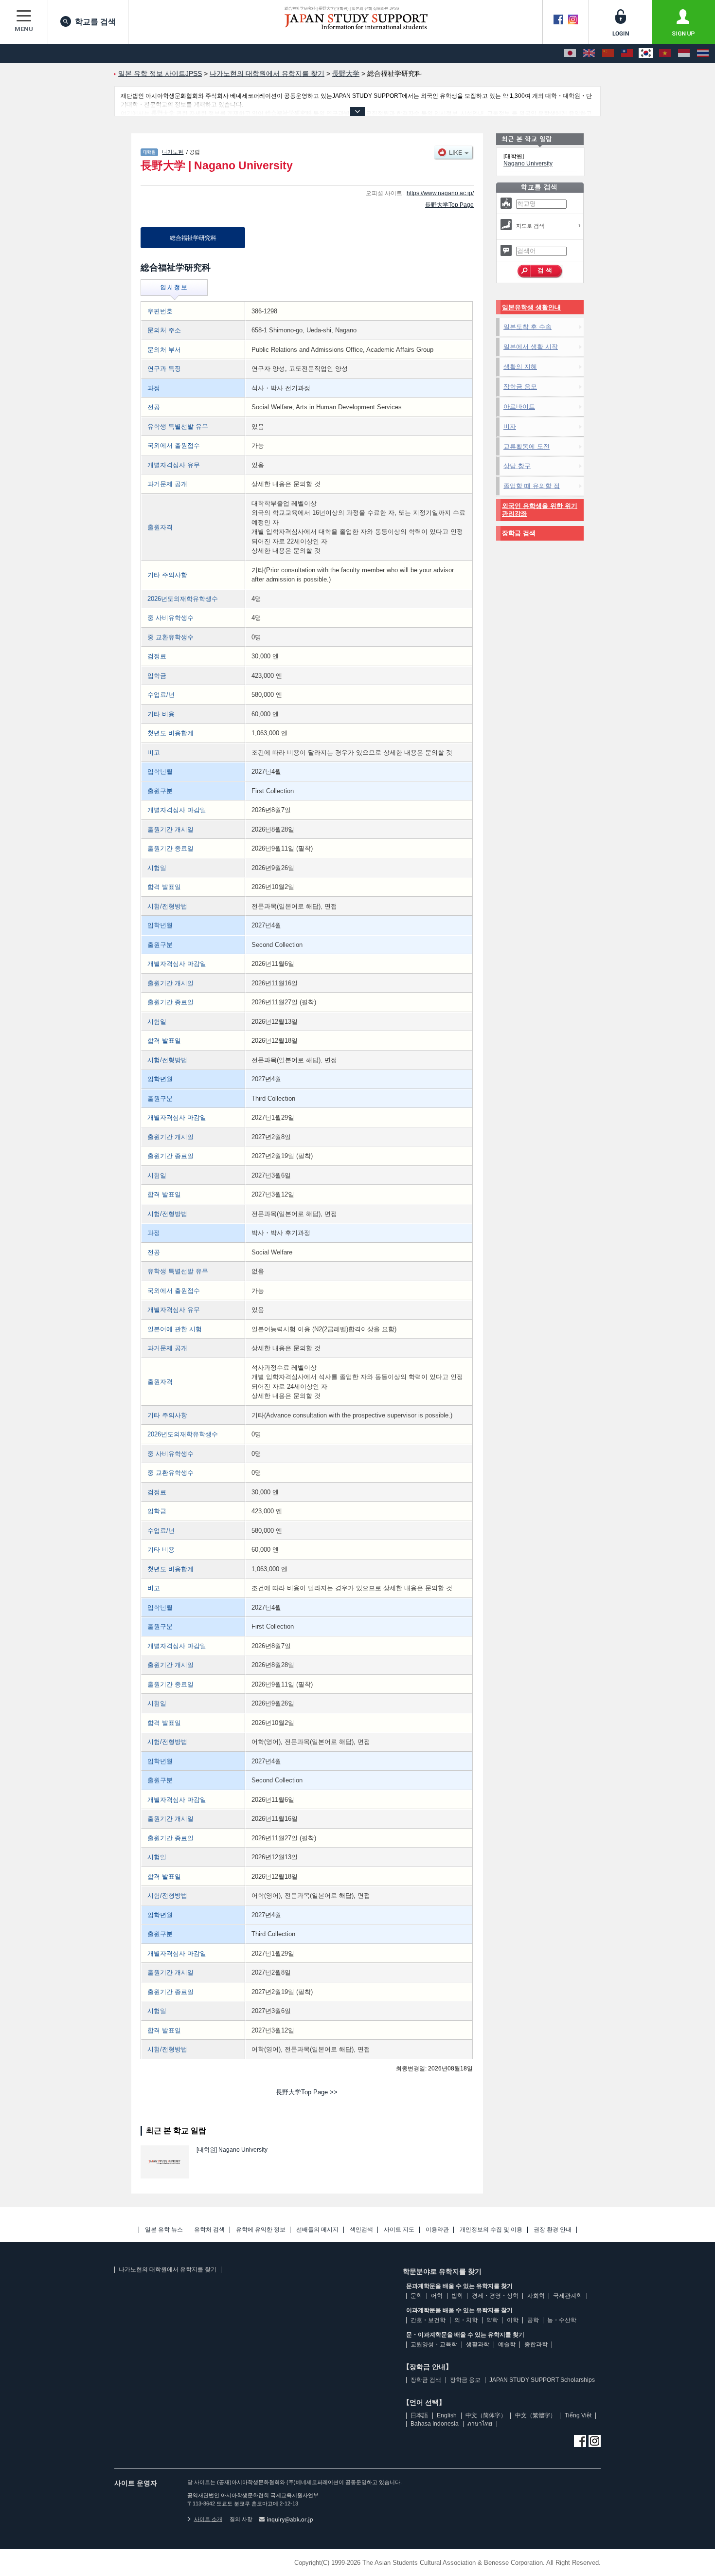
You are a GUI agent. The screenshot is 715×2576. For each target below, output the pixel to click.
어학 (437, 2296)
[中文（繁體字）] (627, 54)
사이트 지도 (399, 2230)
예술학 (507, 2344)
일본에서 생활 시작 (531, 347)
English (447, 2415)
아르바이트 (519, 407)
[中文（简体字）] (608, 54)
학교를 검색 (95, 22)
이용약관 (437, 2230)
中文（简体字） (486, 2415)
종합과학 (536, 2344)
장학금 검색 (519, 533)
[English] (589, 54)
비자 (510, 426)
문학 (416, 2296)
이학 (513, 2320)
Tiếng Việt (578, 2415)
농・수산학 (562, 2320)
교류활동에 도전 (527, 446)
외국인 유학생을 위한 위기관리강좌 (540, 510)
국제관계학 (568, 2296)
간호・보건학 (428, 2320)
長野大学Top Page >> (307, 2092)
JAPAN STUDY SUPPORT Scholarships (542, 2380)
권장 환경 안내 (553, 2230)
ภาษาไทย (480, 2424)
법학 (457, 2296)
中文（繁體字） (536, 2415)
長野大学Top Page (449, 205)
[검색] (540, 272)
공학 (533, 2320)
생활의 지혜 (520, 367)
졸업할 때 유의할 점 (532, 486)
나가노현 (173, 152)
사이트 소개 (208, 2519)
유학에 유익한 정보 (261, 2230)
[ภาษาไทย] (703, 54)
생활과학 (478, 2344)
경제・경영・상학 (495, 2296)
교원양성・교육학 (434, 2344)
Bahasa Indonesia (435, 2424)
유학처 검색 (209, 2230)
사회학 (536, 2296)
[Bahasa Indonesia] (684, 54)
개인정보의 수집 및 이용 (491, 2230)
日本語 (419, 2415)
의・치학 (466, 2320)
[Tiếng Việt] (665, 54)
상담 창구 (517, 466)
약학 (492, 2320)
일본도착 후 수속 (527, 327)
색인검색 (361, 2230)
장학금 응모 (520, 387)
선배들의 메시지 (317, 2230)
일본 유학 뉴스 (164, 2230)
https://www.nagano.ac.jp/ (440, 193)
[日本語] (570, 54)
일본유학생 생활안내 (531, 307)
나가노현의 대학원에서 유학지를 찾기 (168, 2269)
